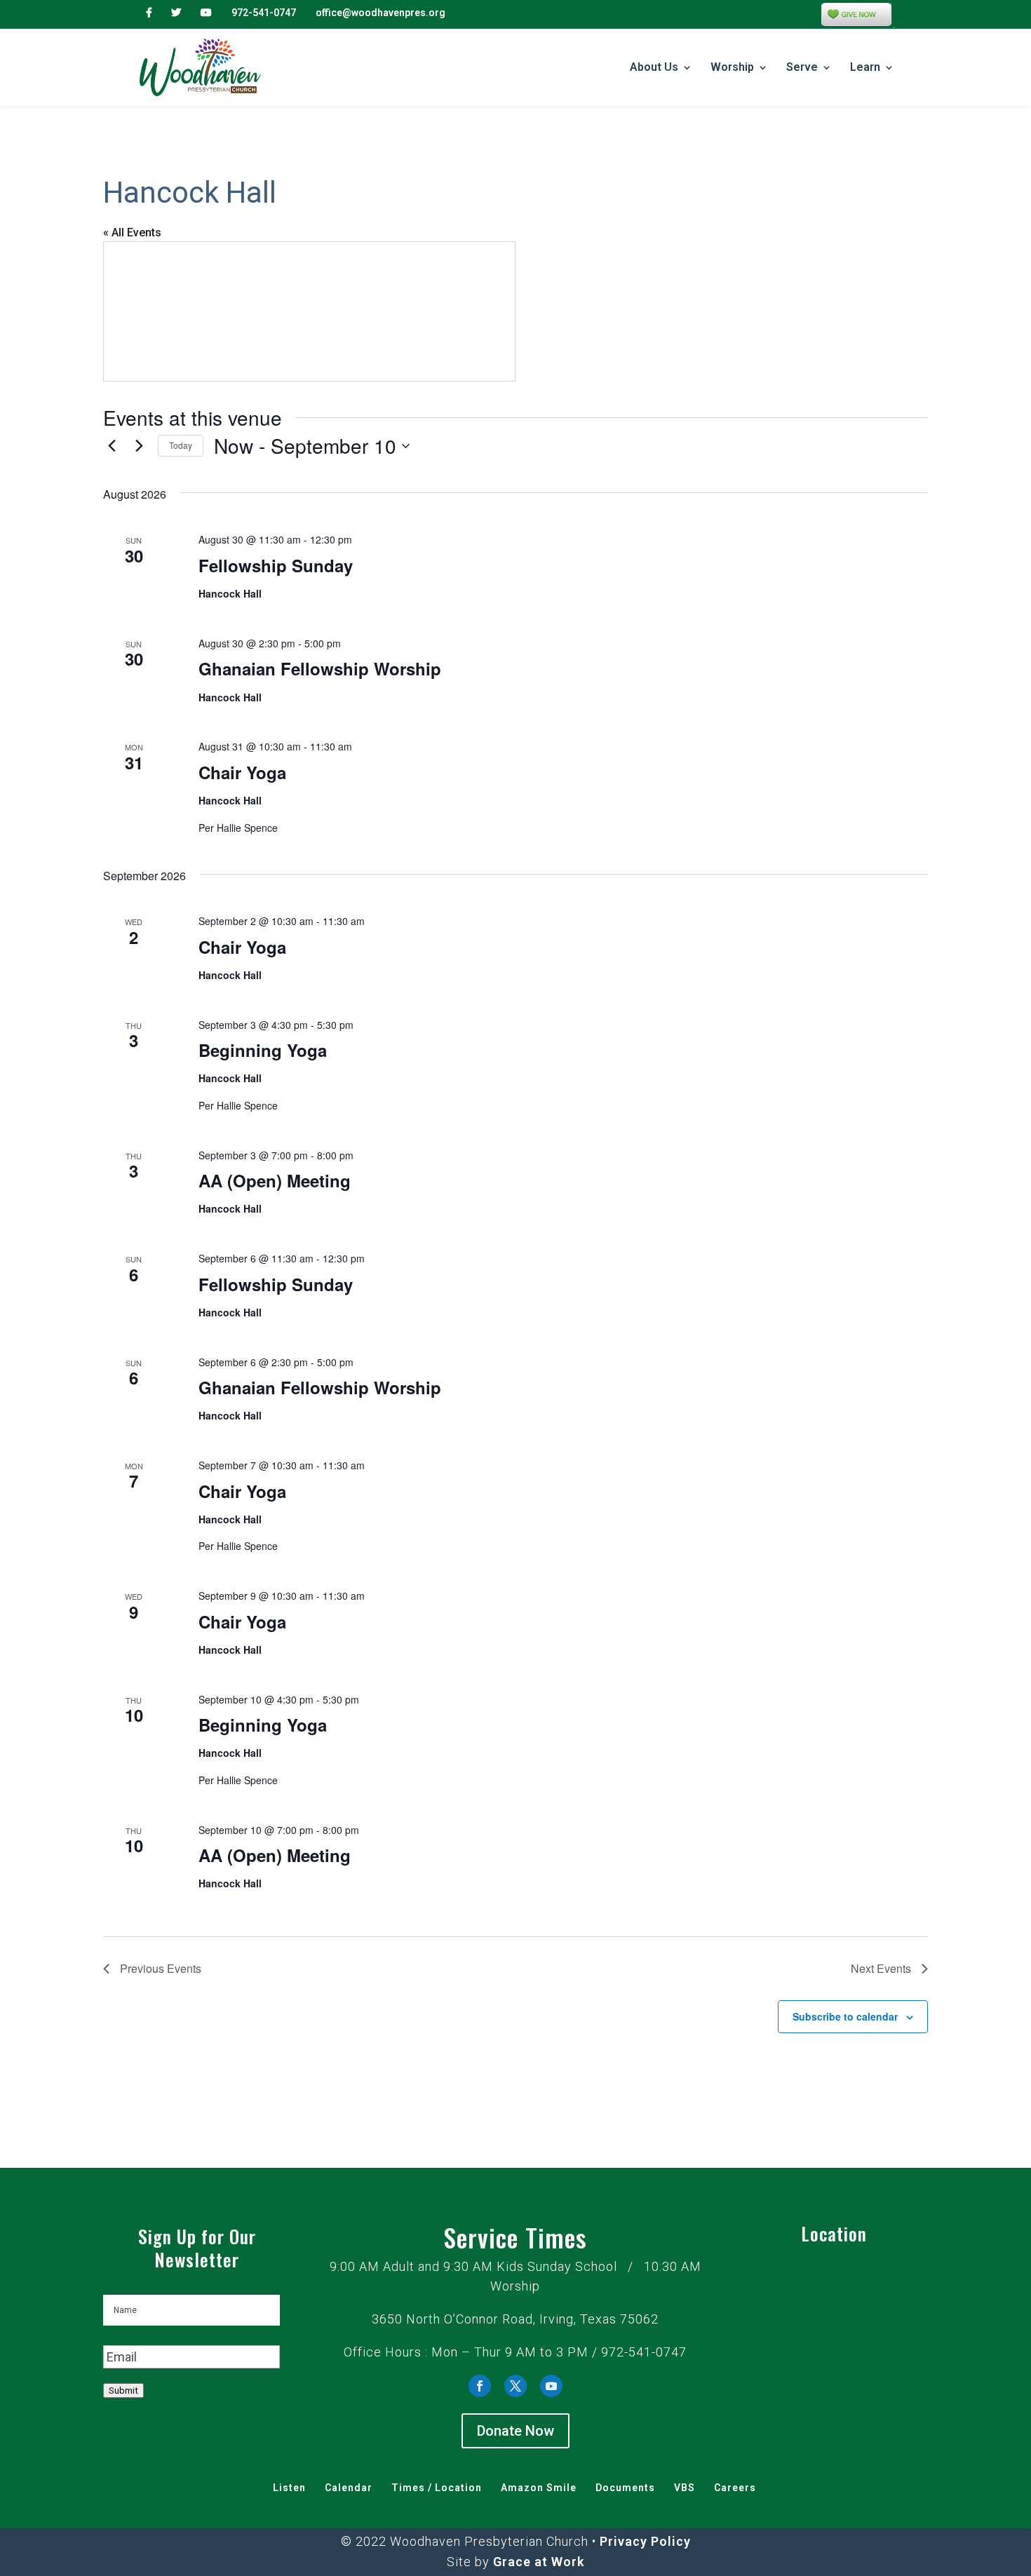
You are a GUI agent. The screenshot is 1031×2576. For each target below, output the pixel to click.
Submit (123, 2390)
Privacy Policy (645, 2541)
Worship (732, 68)
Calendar (349, 2488)
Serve (802, 68)
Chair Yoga (242, 772)
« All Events (132, 232)
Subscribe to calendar (845, 2016)
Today (181, 445)
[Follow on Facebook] (480, 2386)
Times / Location (437, 2488)
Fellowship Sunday (276, 565)
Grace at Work (539, 2562)
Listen (289, 2488)
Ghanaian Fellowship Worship (320, 668)
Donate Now (515, 2431)
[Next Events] (139, 446)
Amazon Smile (539, 2488)
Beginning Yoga (263, 1050)
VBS (685, 2488)
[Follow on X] (515, 2386)
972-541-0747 (264, 13)
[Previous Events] (112, 446)
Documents (625, 2488)
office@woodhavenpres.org (380, 13)
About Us (654, 68)
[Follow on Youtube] (551, 2386)
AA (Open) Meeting (275, 1180)
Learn (865, 68)
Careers (735, 2488)
